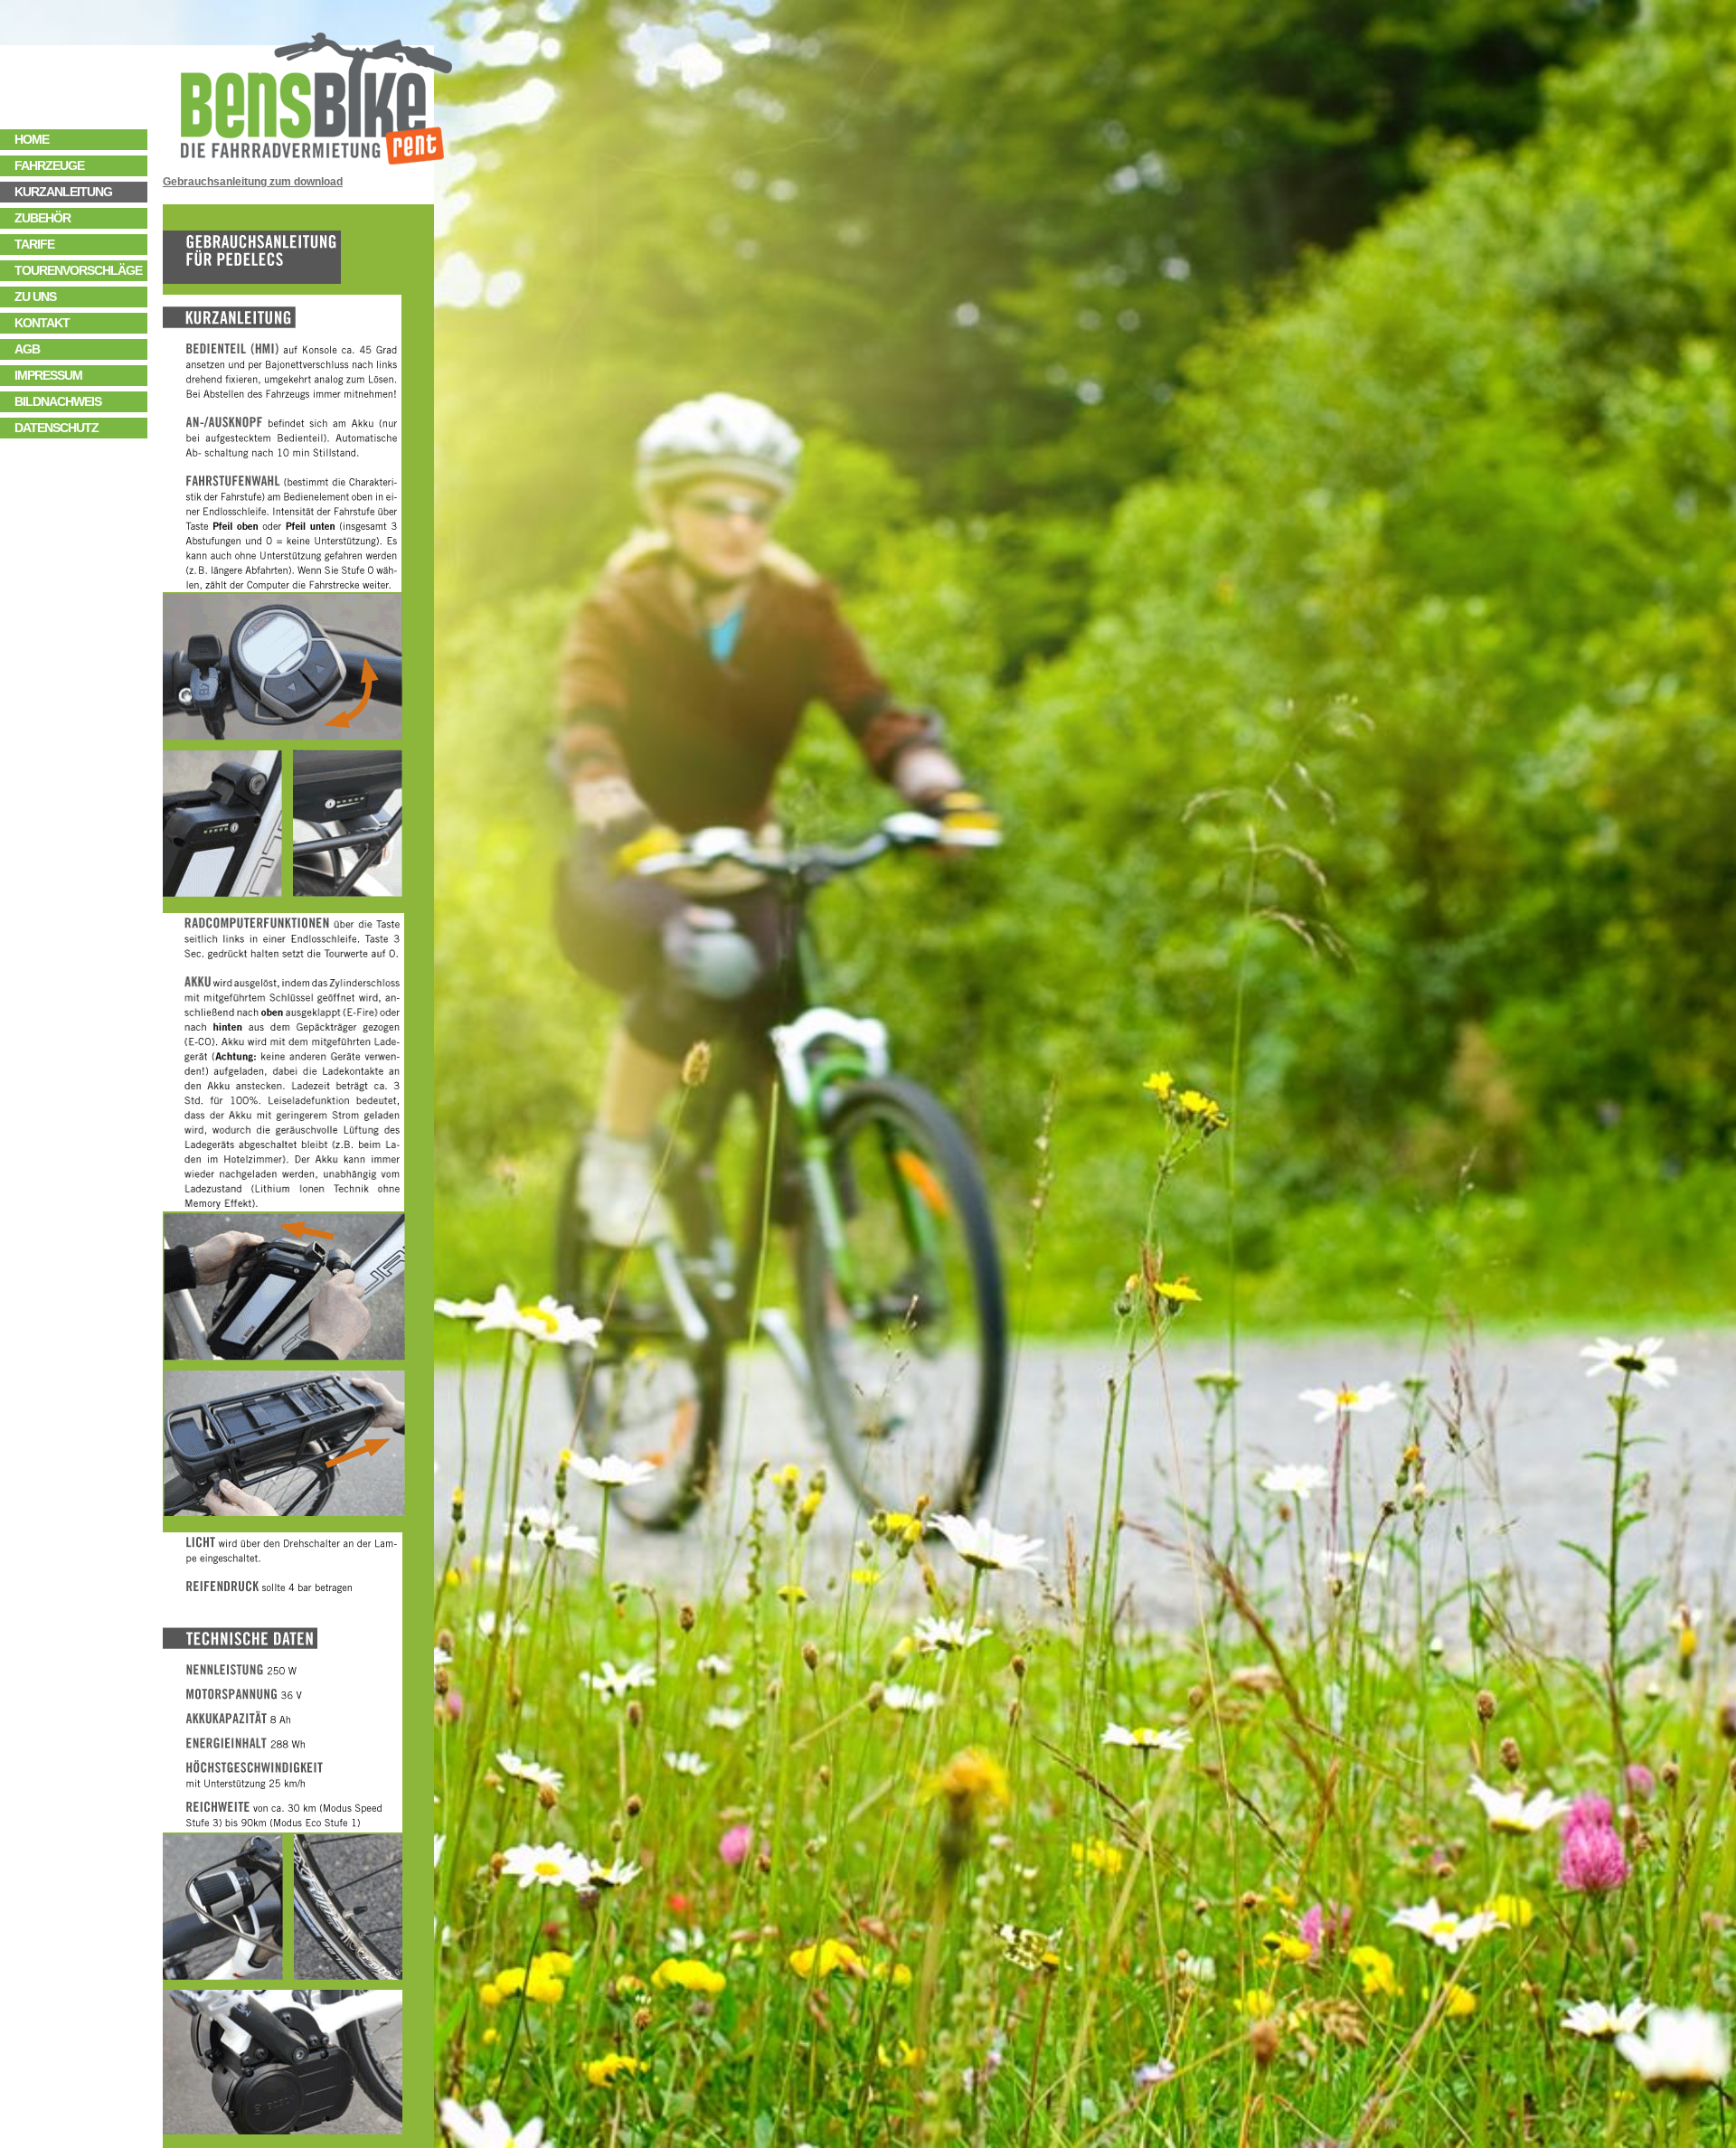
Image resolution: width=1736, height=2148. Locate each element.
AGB (27, 349)
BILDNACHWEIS (58, 401)
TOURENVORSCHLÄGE (81, 270)
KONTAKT (42, 323)
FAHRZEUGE (49, 165)
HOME (32, 139)
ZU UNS (35, 297)
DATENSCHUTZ (57, 428)
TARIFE (34, 244)
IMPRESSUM (48, 375)
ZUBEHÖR (42, 218)
